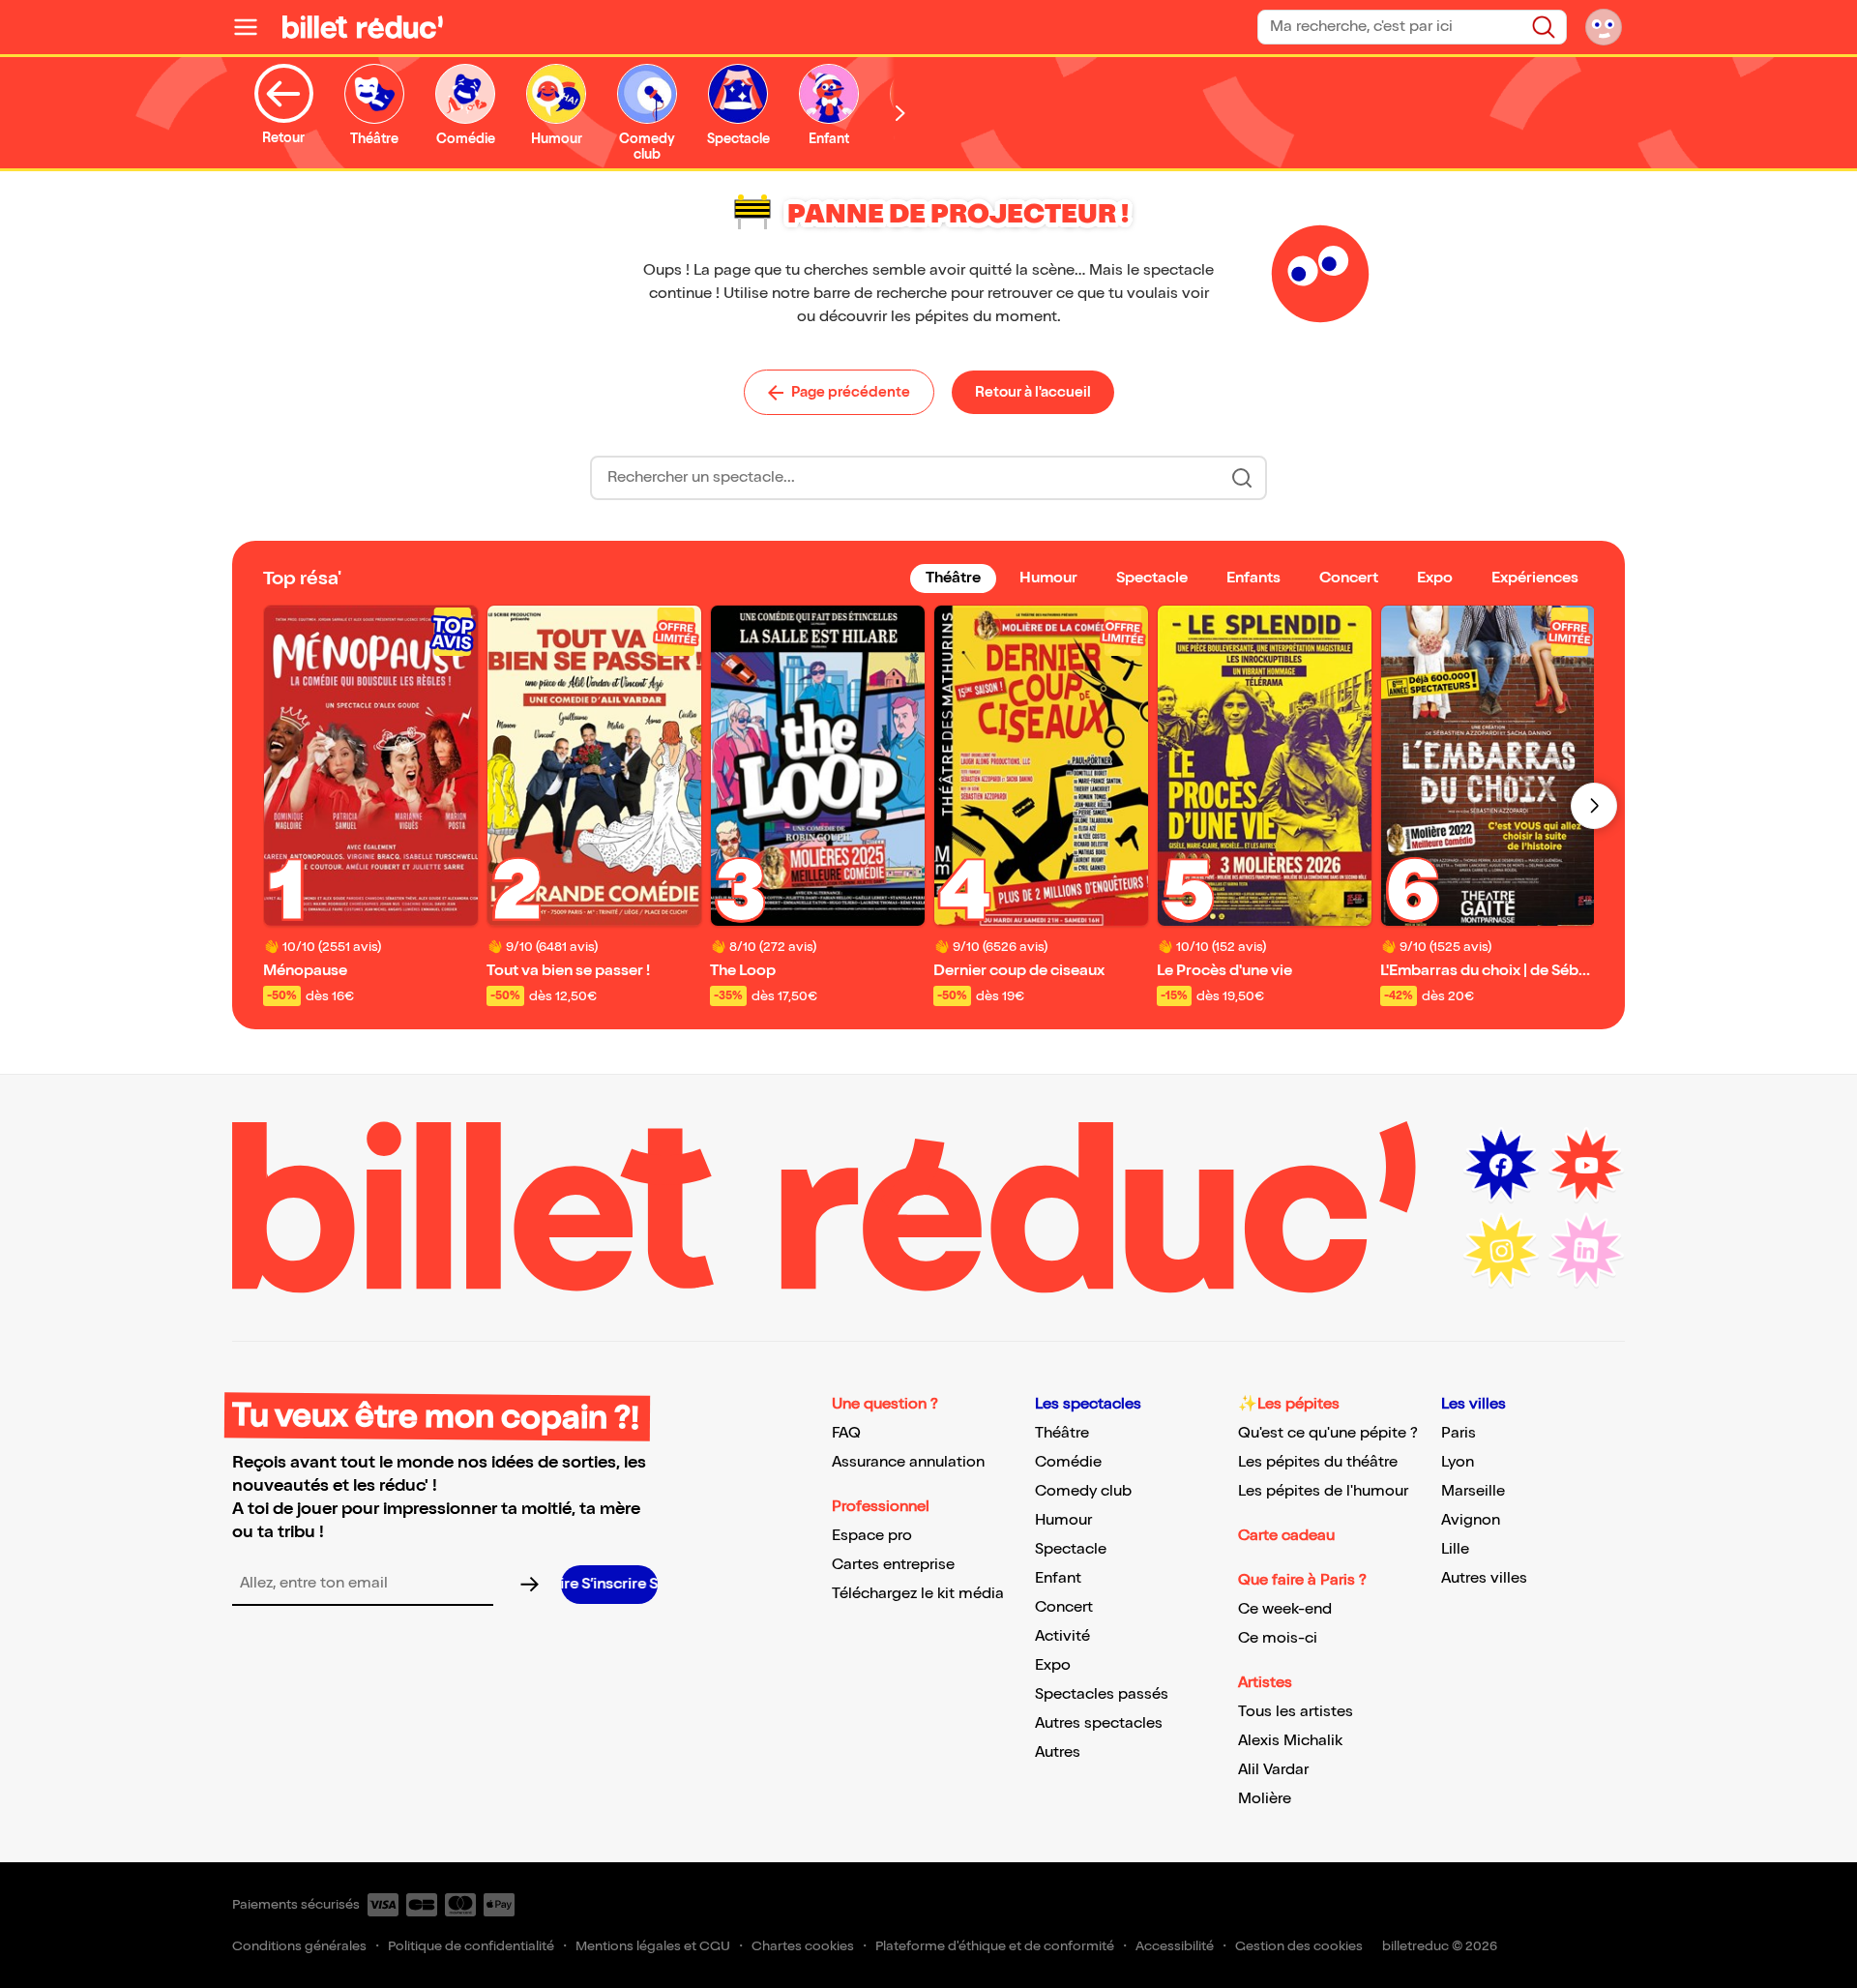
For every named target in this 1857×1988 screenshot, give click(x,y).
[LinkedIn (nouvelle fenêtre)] (1586, 1251)
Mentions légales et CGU (653, 1946)
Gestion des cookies (1299, 1946)
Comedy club (1083, 1491)
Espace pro (872, 1536)
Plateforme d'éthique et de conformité (995, 1946)
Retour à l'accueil (1033, 392)
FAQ (846, 1433)
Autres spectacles (1099, 1723)
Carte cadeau (1286, 1536)
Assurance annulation (908, 1462)
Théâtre (1062, 1433)
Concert (1064, 1607)
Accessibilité (1175, 1946)
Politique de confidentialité (471, 1946)
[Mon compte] (1604, 27)
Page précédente (851, 392)
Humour (1063, 1520)
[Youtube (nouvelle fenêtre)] (1586, 1166)
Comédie (1068, 1462)
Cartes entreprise (893, 1565)
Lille (1455, 1549)
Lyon (1458, 1462)
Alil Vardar (1273, 1770)
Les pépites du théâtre (1318, 1462)
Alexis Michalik (1290, 1741)
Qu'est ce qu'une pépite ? (1328, 1433)
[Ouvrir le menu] (253, 27)
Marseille (1473, 1491)
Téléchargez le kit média (918, 1594)
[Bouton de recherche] (1242, 478)
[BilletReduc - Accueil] (363, 27)
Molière (1265, 1799)
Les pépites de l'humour (1323, 1491)
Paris (1459, 1433)
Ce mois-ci (1278, 1638)
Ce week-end (1285, 1609)
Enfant (1058, 1578)
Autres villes (1484, 1578)
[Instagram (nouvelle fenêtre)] (1501, 1251)
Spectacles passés (1102, 1694)
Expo (1053, 1665)
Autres (1058, 1752)
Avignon (1471, 1520)
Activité (1062, 1636)
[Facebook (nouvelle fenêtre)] (1501, 1166)
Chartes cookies (803, 1946)
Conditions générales (299, 1946)
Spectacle (1071, 1549)
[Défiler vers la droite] (900, 113)
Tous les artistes (1296, 1712)
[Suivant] (1594, 806)
